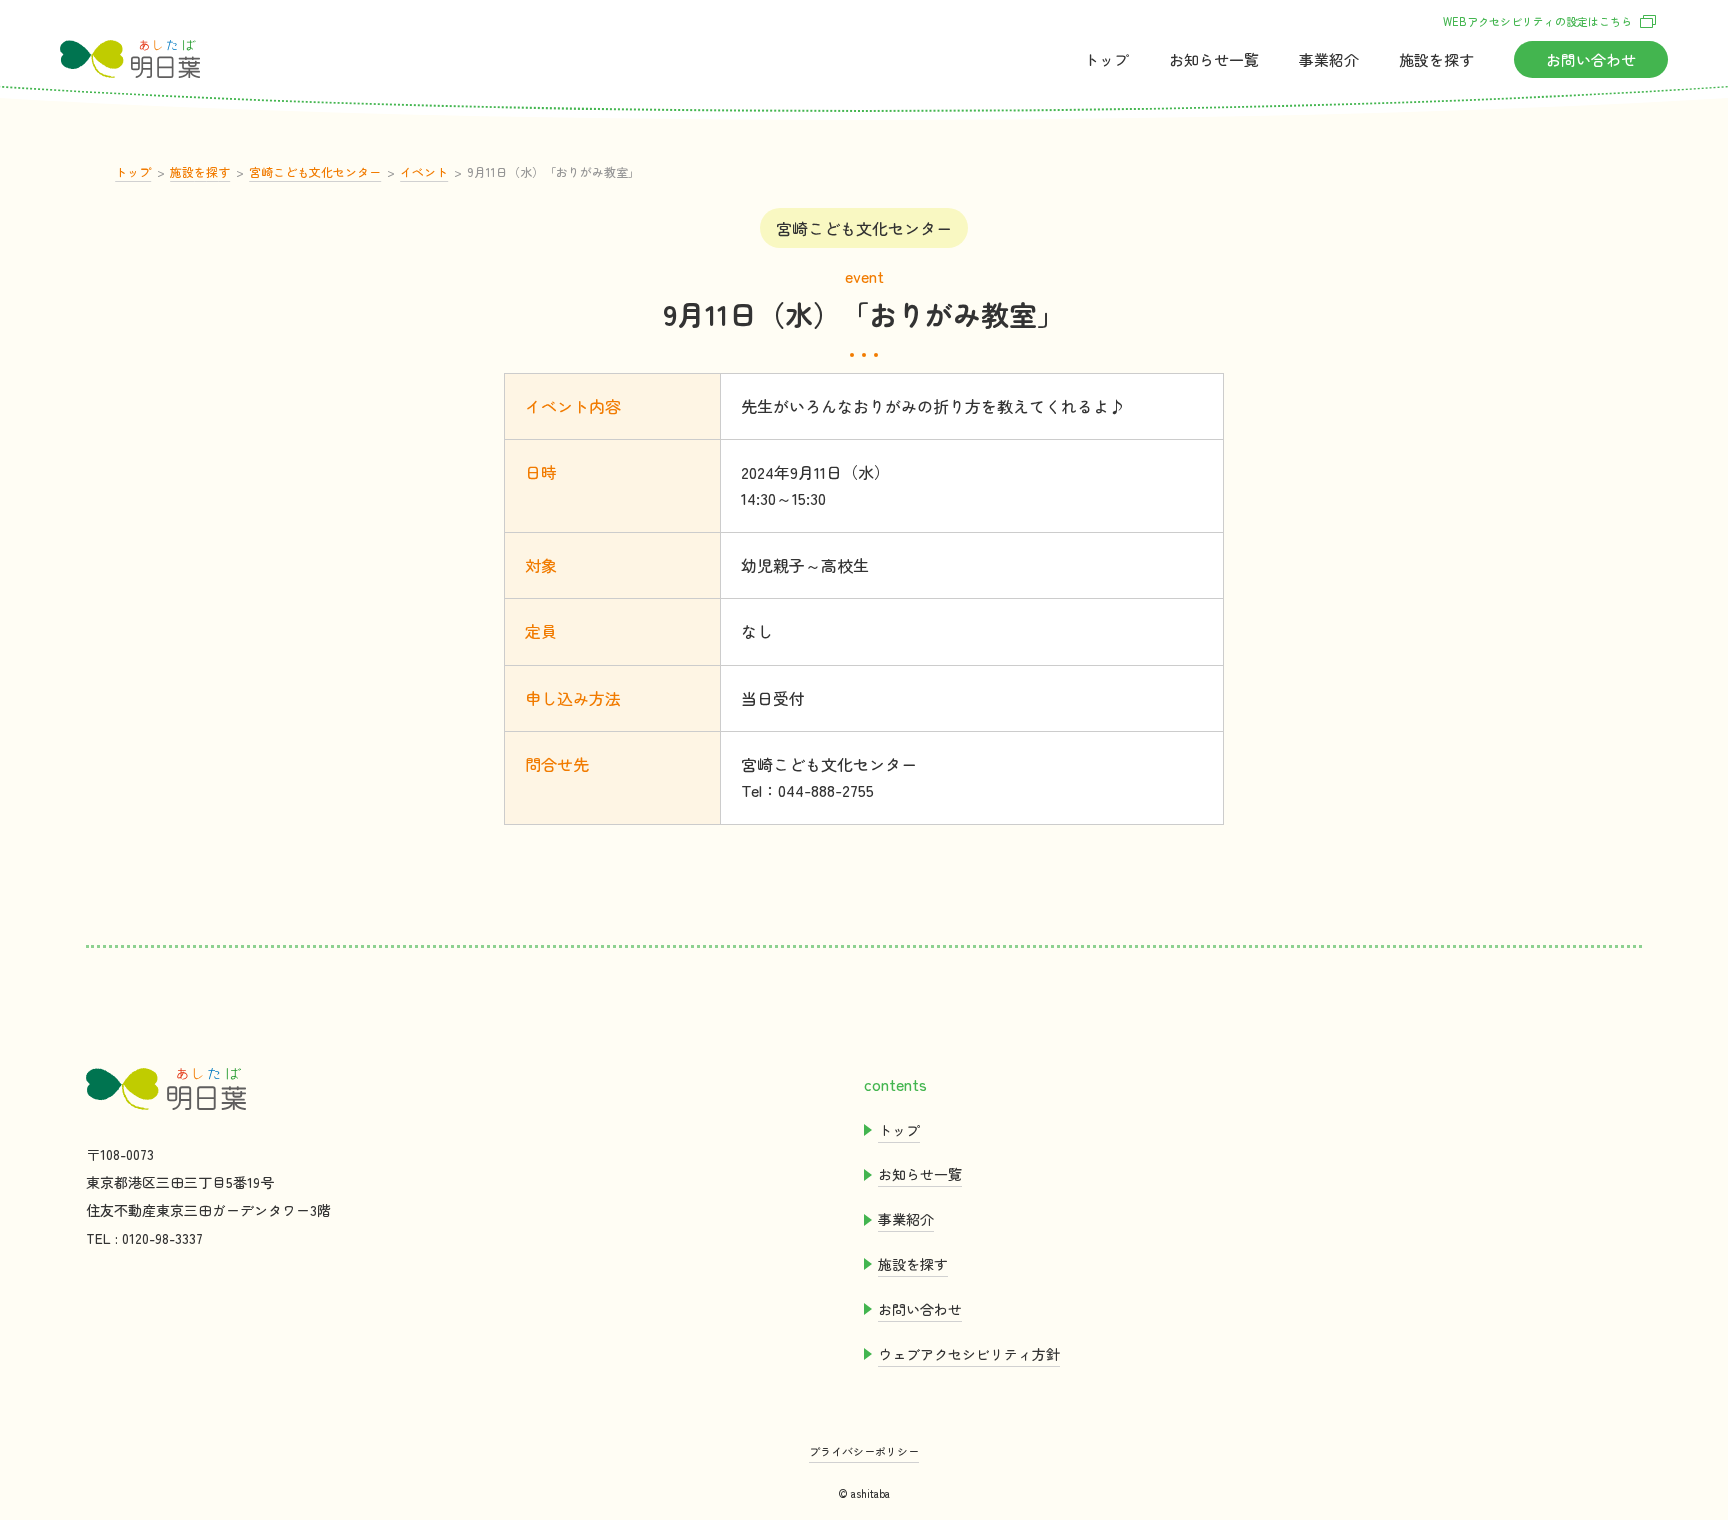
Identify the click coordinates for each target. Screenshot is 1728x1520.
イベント (424, 171)
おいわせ (1591, 59)
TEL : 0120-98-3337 (144, 1238)
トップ (1106, 59)
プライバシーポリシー (864, 1451)
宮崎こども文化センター (315, 171)
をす (1436, 59)
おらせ (1214, 59)
